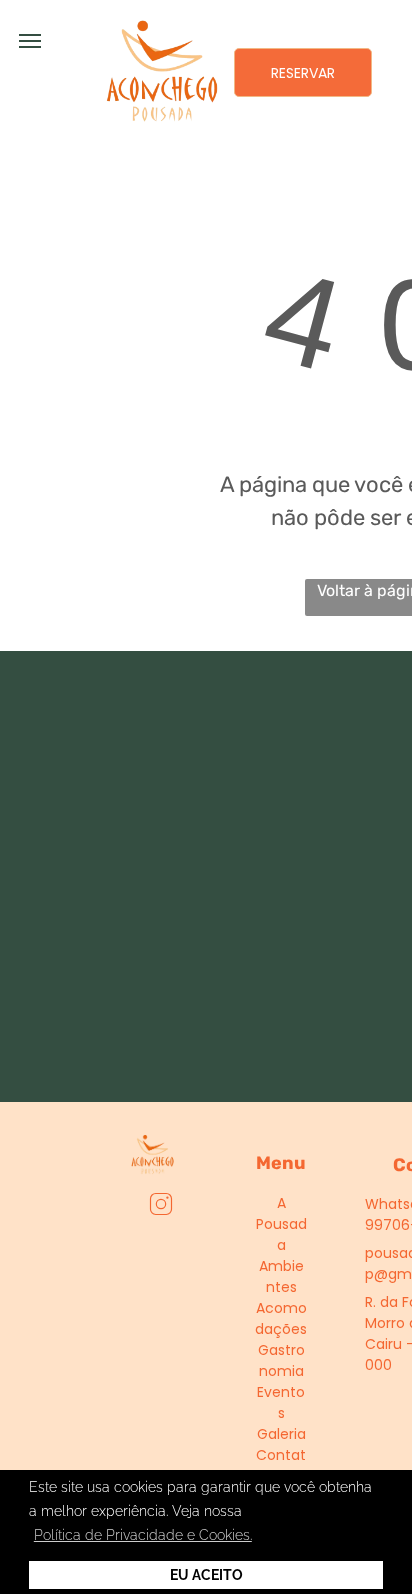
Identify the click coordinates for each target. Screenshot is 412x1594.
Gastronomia (281, 1360)
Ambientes (281, 1276)
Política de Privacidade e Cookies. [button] (143, 1535)
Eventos (281, 1402)
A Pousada (281, 1224)
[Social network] (161, 1207)
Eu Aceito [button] (206, 1575)
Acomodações (281, 1318)
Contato (281, 1465)
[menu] (30, 41)
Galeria (281, 1434)
